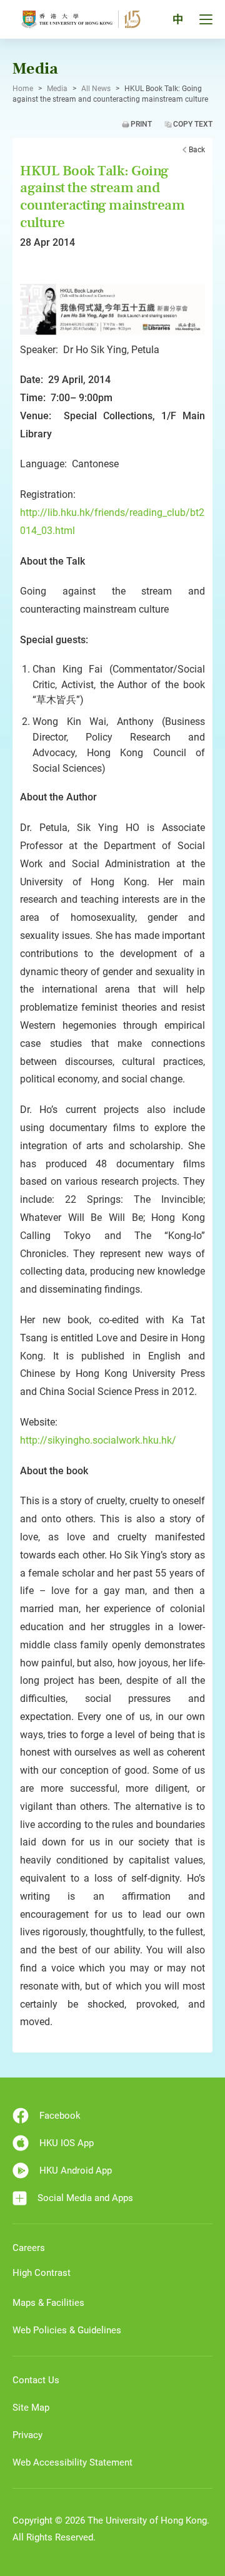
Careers (29, 2248)
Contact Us (36, 2380)
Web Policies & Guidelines (67, 2330)
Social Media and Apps (85, 2198)
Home (23, 89)
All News (96, 89)
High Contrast (42, 2273)
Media (57, 89)
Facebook (60, 2116)
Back (197, 150)
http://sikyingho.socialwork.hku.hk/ (98, 1440)
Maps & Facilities (48, 2303)
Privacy (27, 2435)
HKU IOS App (67, 2143)
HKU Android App (76, 2170)
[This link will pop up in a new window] (112, 308)
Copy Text (193, 124)
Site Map (31, 2408)
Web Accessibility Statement (72, 2462)
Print (141, 124)
